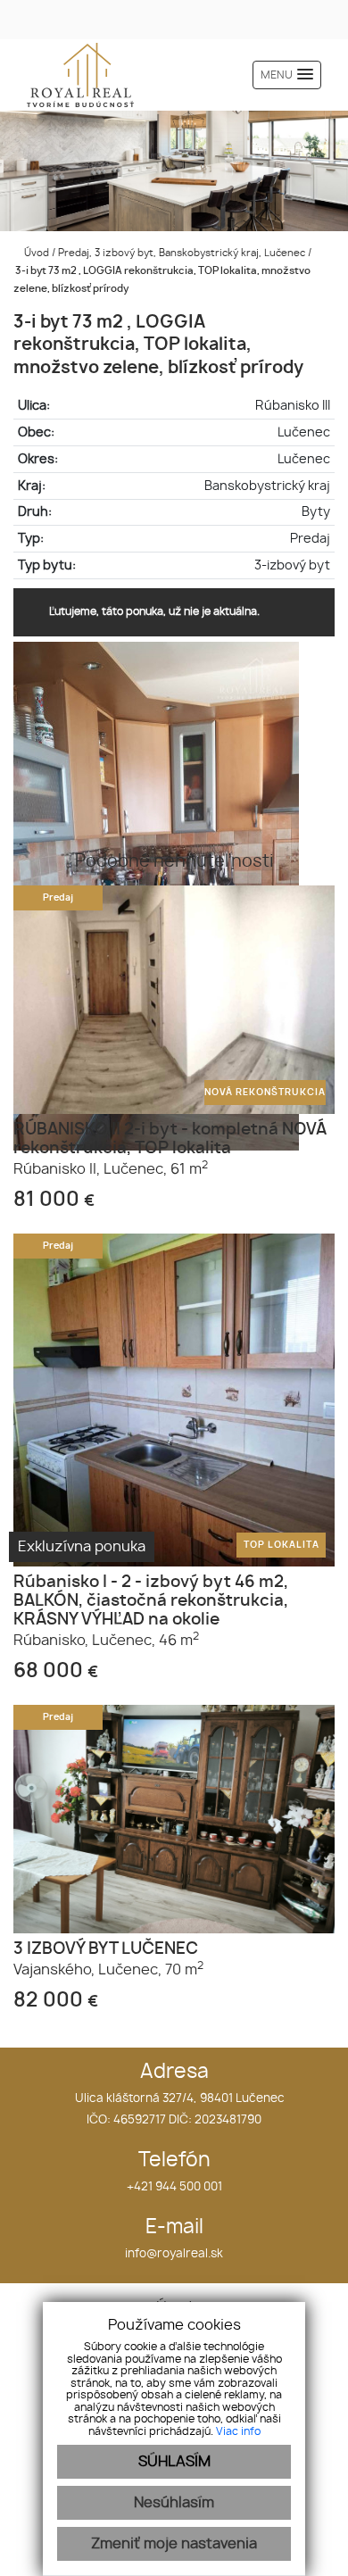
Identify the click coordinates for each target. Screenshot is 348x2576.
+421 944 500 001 (174, 2187)
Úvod (35, 253)
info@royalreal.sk (174, 2254)
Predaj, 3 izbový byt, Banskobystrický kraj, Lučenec (183, 253)
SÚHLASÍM (174, 2462)
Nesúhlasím (174, 2503)
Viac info (238, 2431)
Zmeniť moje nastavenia (174, 2544)
